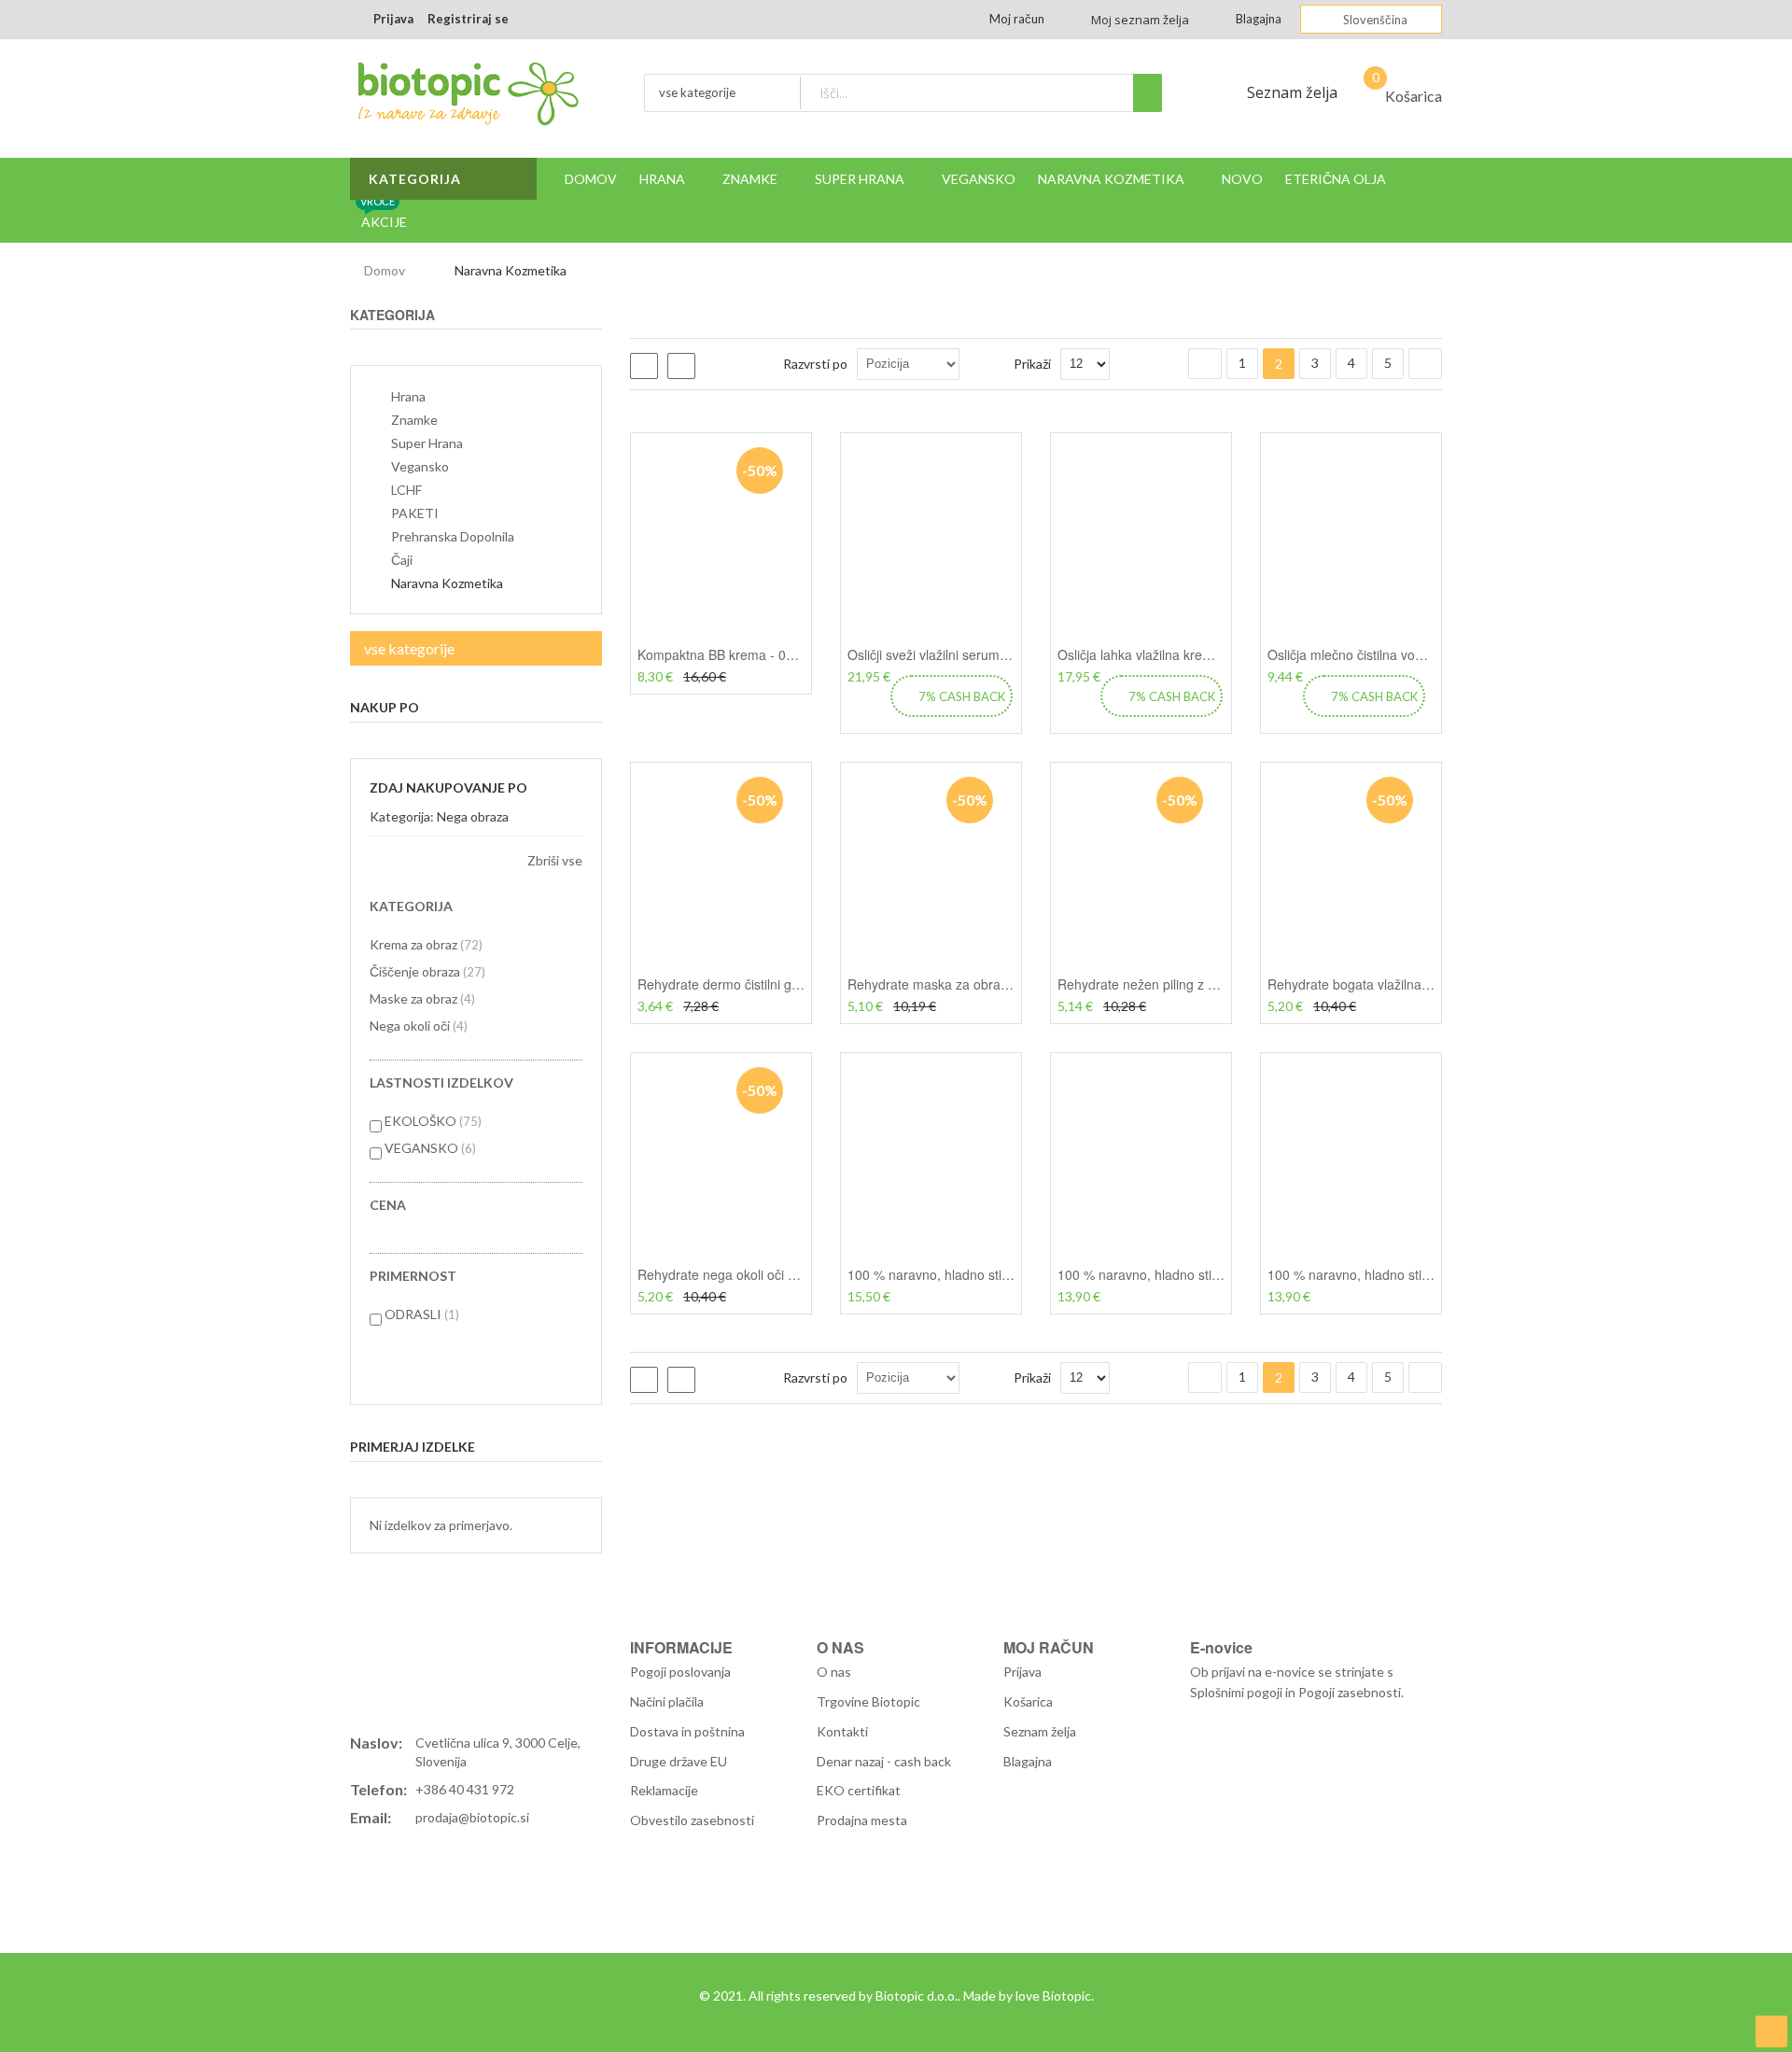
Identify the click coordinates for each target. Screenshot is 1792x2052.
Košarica (1028, 1701)
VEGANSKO (429, 1148)
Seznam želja (1292, 92)
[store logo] (467, 98)
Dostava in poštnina (687, 1731)
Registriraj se (468, 19)
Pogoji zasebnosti (1350, 1692)
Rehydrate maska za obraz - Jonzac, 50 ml (974, 984)
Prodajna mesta (862, 1820)
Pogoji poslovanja (680, 1672)
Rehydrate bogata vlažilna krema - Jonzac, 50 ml (1412, 984)
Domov (385, 270)
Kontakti (842, 1731)
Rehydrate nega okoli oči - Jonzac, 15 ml (758, 1274)
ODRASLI (420, 1314)
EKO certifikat (859, 1790)
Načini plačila (667, 1701)
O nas (834, 1672)
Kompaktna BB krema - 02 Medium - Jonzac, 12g (783, 654)
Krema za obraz (426, 944)
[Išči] (1148, 93)
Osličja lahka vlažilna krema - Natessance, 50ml (1198, 654)
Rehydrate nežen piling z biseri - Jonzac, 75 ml (1196, 984)
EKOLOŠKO (432, 1121)
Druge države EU (679, 1761)
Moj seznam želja (1140, 20)
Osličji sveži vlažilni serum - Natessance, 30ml (983, 654)
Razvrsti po (815, 364)
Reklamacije (664, 1790)
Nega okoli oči (419, 1026)
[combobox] (980, 93)
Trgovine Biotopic (868, 1701)
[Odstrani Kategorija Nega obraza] (577, 817)
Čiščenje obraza (427, 971)
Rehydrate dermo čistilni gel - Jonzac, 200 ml (770, 984)
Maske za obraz (422, 998)
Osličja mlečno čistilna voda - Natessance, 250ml (1412, 654)
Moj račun (1017, 19)
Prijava (393, 19)
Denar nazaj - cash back (884, 1761)
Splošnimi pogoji (1236, 1692)
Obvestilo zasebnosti (692, 1820)
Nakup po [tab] (385, 707)
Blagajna (1259, 19)
